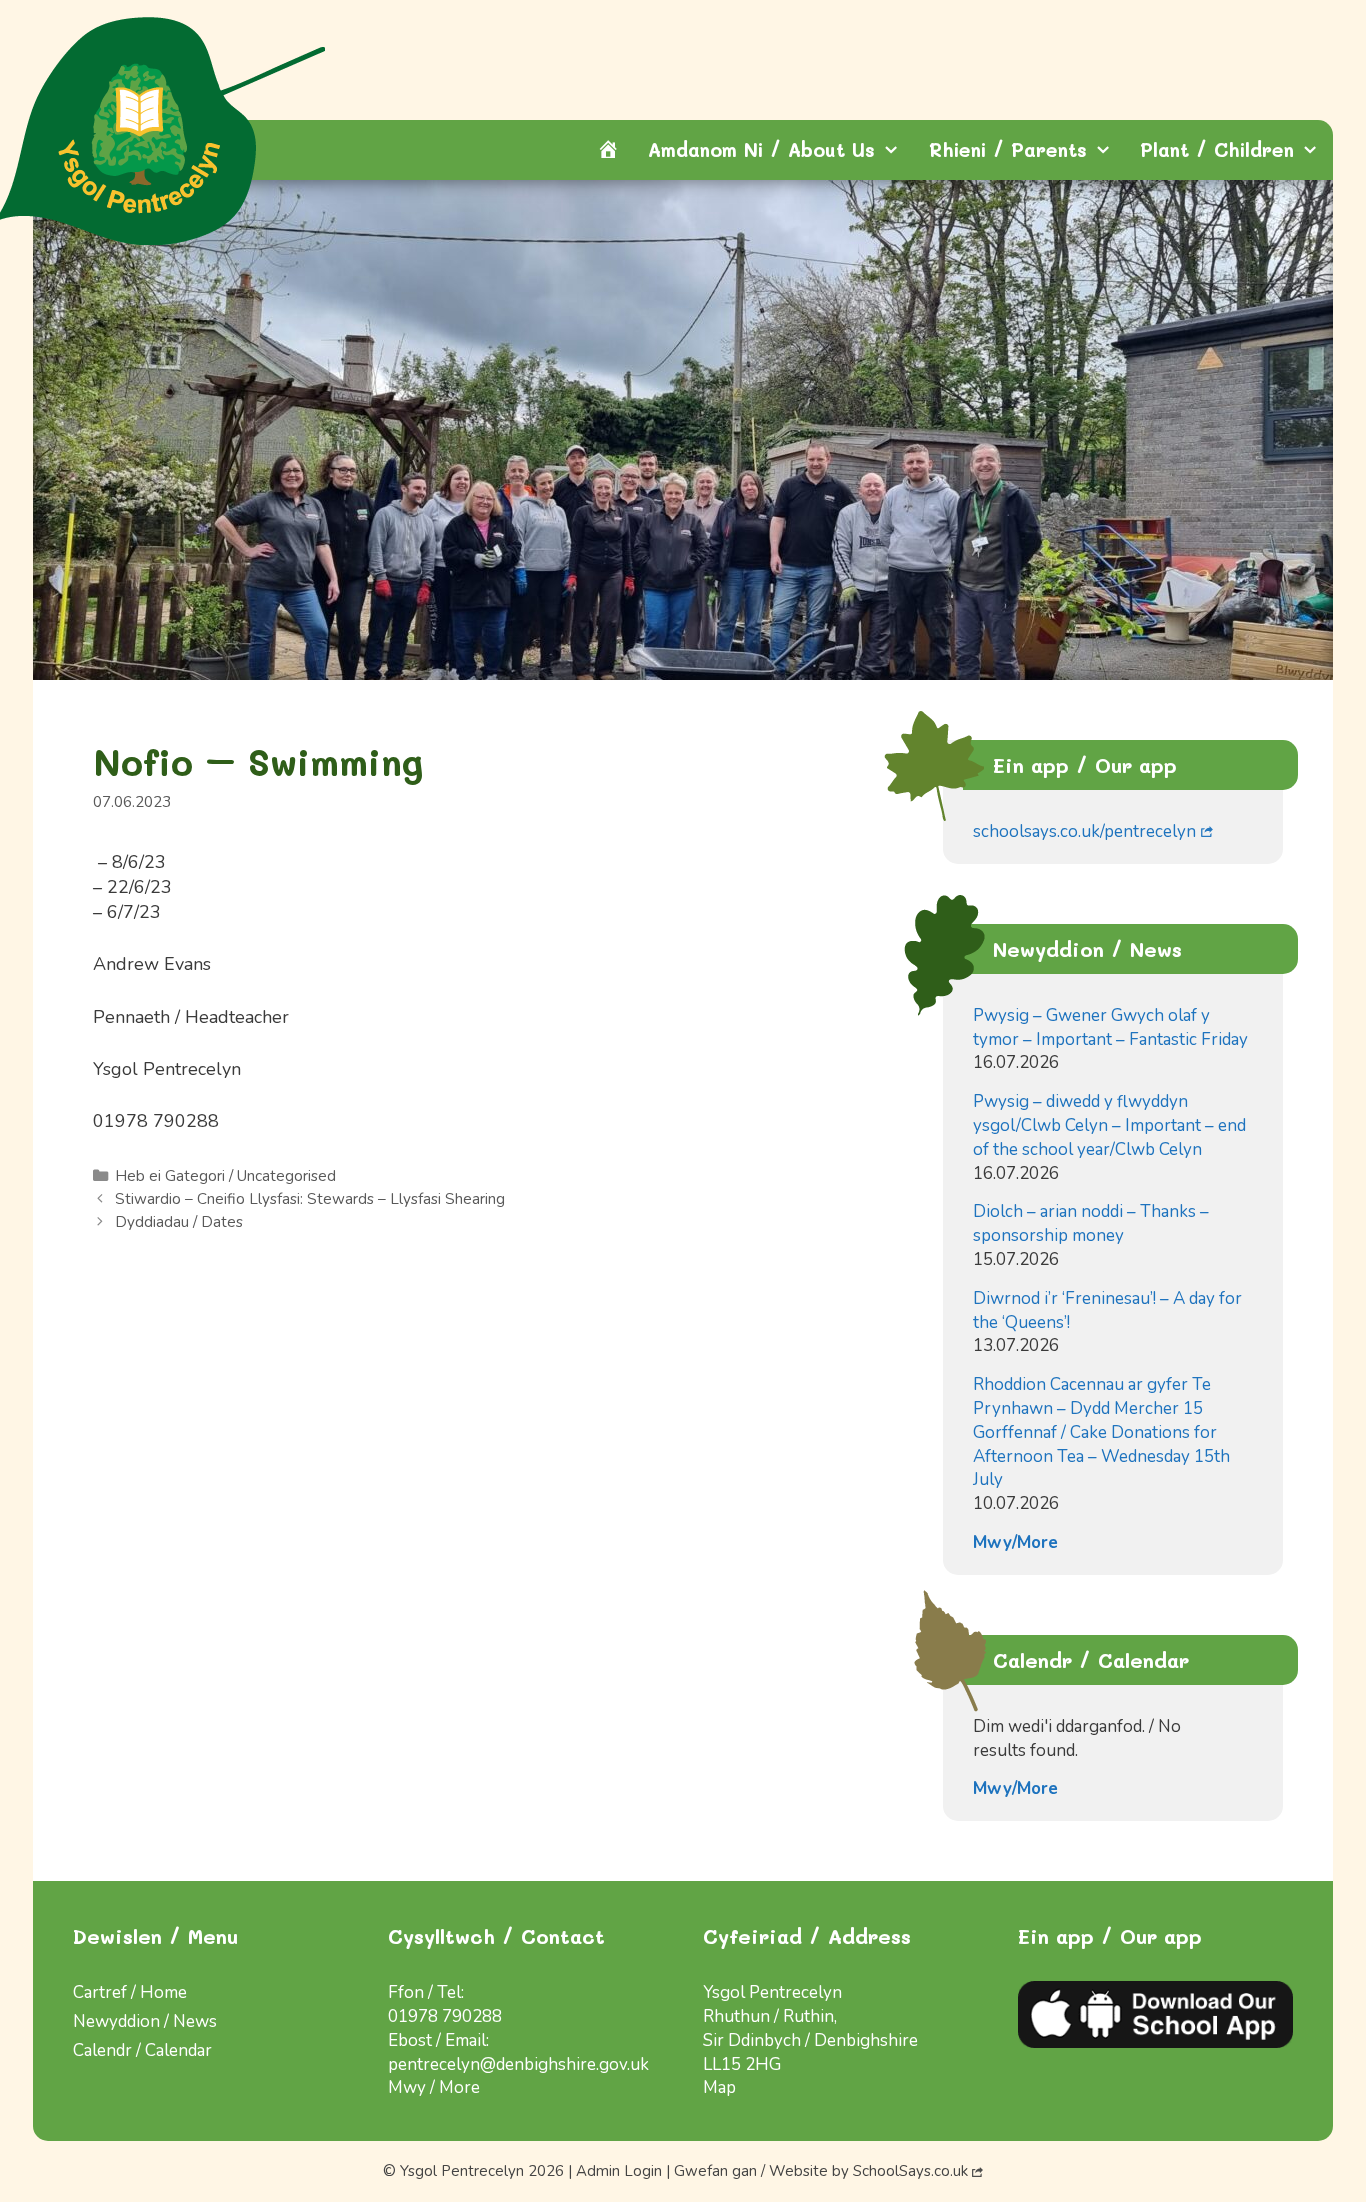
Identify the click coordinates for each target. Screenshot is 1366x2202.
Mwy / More (434, 2087)
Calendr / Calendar (142, 2050)
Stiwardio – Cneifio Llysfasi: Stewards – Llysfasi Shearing (310, 1199)
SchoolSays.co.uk (910, 2171)
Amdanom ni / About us (761, 149)
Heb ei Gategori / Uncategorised (225, 1176)
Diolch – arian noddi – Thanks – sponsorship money (1091, 1223)
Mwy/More (1015, 1542)
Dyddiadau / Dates (179, 1222)
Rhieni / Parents (1008, 149)
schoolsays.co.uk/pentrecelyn (1084, 831)
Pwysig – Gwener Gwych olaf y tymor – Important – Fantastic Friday (1110, 1027)
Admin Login (619, 2171)
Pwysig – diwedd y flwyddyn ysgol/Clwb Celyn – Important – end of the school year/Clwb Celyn (1109, 1125)
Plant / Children (1217, 149)
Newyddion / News (145, 2021)
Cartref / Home (130, 1992)
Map (719, 2087)
